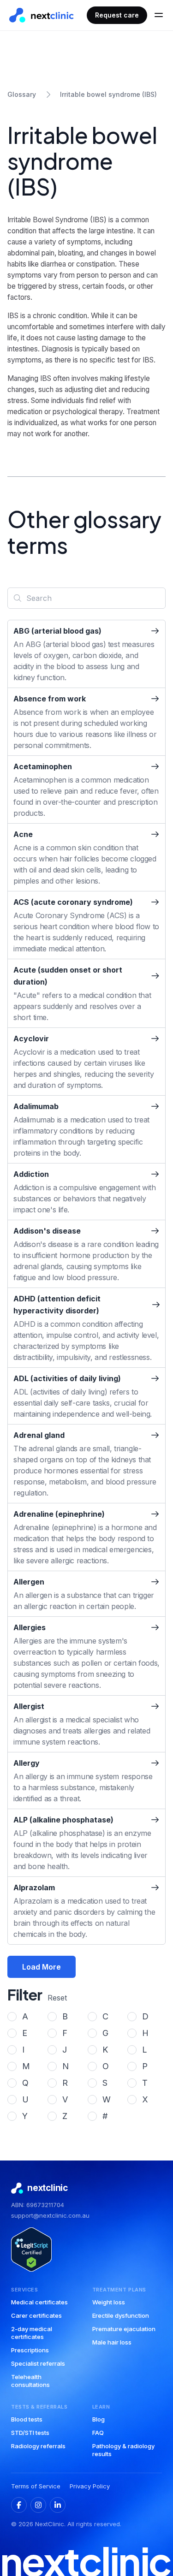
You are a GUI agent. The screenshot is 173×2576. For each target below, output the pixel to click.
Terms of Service (36, 2486)
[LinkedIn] (58, 2505)
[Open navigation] (159, 15)
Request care (117, 15)
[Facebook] (19, 2505)
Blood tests (27, 2419)
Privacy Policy (90, 2486)
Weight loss (109, 2302)
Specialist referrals (38, 2363)
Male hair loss (112, 2342)
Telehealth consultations (30, 2381)
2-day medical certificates (32, 2333)
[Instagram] (38, 2505)
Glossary (22, 94)
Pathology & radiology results (123, 2450)
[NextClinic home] (42, 15)
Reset (57, 1998)
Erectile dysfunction (121, 2315)
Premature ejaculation (124, 2329)
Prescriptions (30, 2350)
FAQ (98, 2433)
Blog (98, 2419)
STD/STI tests (30, 2433)
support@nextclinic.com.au (50, 2215)
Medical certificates (39, 2302)
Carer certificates (36, 2315)
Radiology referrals (38, 2446)
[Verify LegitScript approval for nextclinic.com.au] (31, 2250)
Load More (42, 1967)
